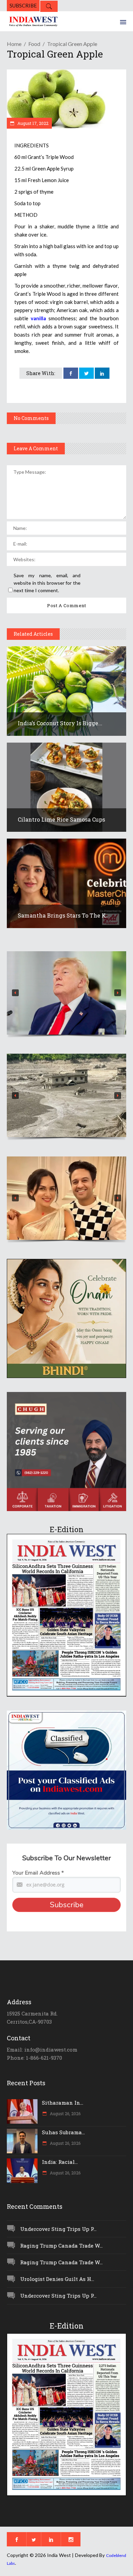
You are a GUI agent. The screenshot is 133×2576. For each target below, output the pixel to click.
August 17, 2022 (32, 123)
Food (34, 44)
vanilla (38, 318)
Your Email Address (38, 1873)
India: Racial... (60, 2162)
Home (14, 44)
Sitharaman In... (63, 2103)
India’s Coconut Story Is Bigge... (60, 723)
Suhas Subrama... (63, 2132)
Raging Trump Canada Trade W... (61, 2246)
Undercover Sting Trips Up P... (58, 2229)
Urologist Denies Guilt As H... (57, 2279)
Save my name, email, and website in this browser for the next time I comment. (47, 583)
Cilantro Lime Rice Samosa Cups (61, 819)
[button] (66, 993)
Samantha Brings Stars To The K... (64, 915)
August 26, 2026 (65, 2113)
